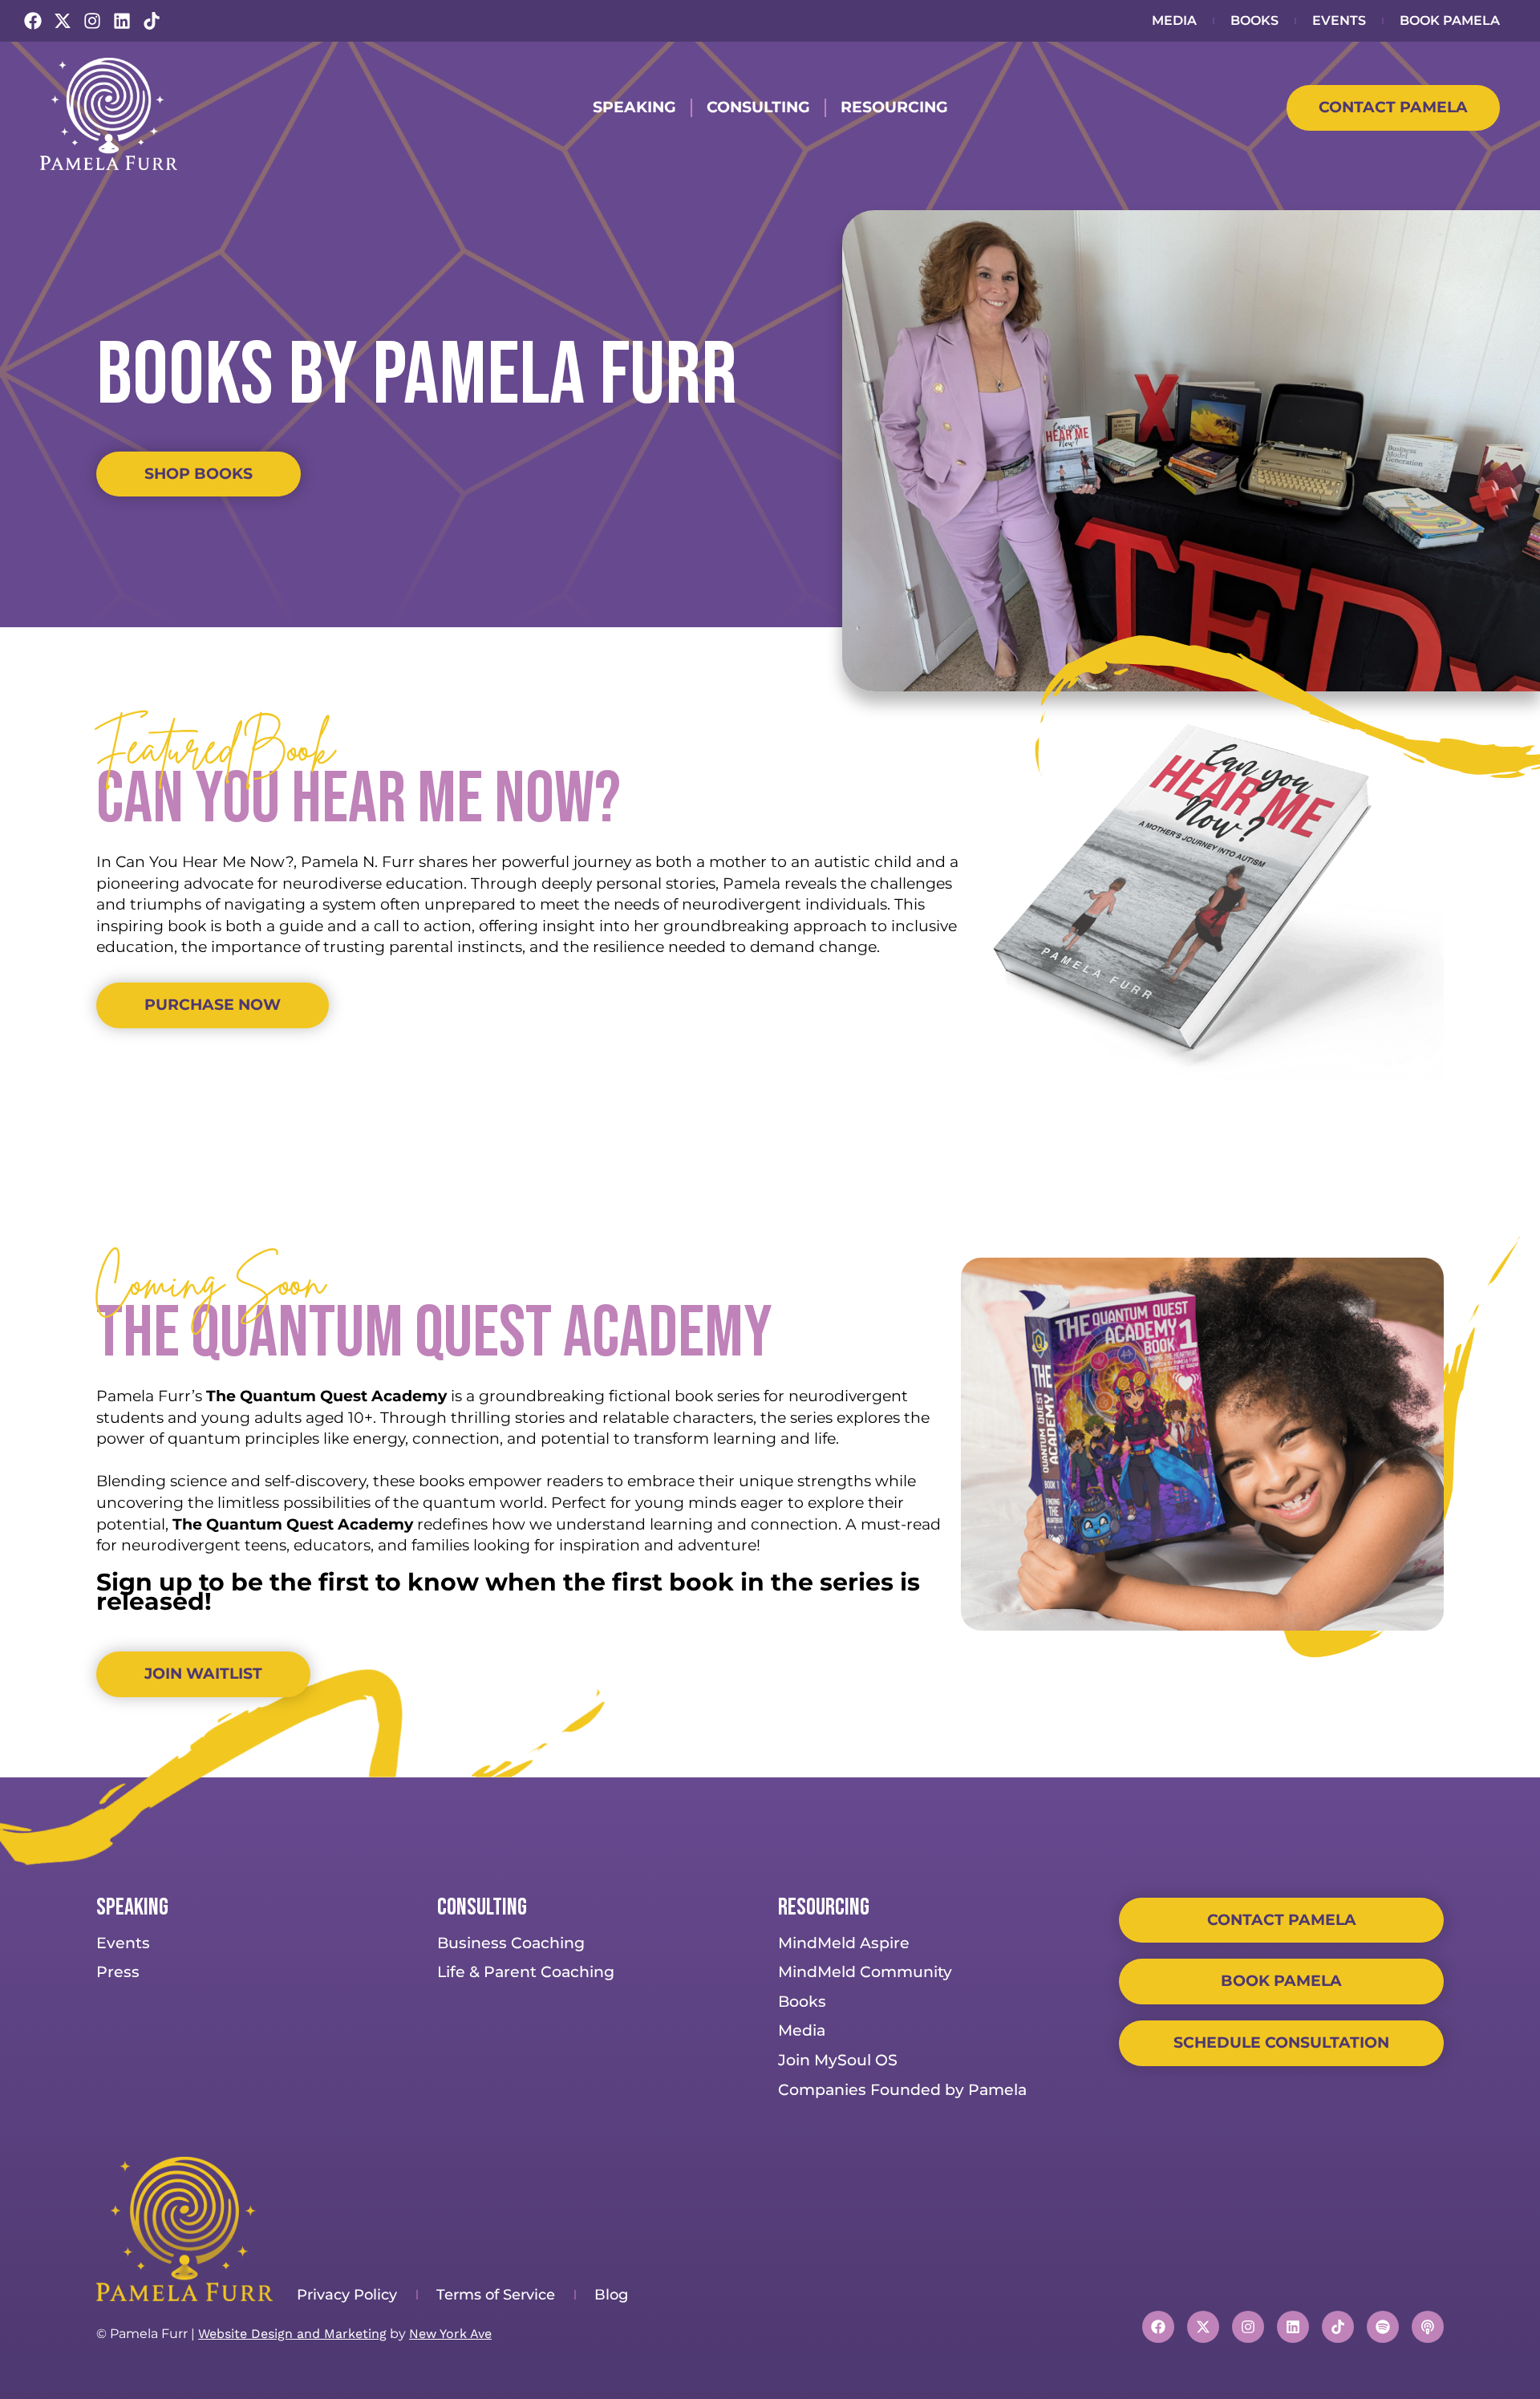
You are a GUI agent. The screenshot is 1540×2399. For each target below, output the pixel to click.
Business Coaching (511, 1943)
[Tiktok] (152, 21)
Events (1339, 20)
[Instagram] (92, 21)
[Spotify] (1383, 2327)
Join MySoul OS (838, 2060)
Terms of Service (496, 2295)
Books (1254, 20)
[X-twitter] (63, 21)
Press (118, 1972)
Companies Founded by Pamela (902, 2090)
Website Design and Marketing (292, 2334)
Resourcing (894, 107)
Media (1174, 20)
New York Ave (450, 2334)
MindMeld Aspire (844, 1943)
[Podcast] (1428, 2327)
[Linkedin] (122, 21)
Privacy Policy (347, 2295)
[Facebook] (33, 21)
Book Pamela (1450, 20)
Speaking (634, 107)
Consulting (758, 107)
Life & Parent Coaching (526, 1972)
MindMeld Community (865, 1972)
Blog (611, 2295)
